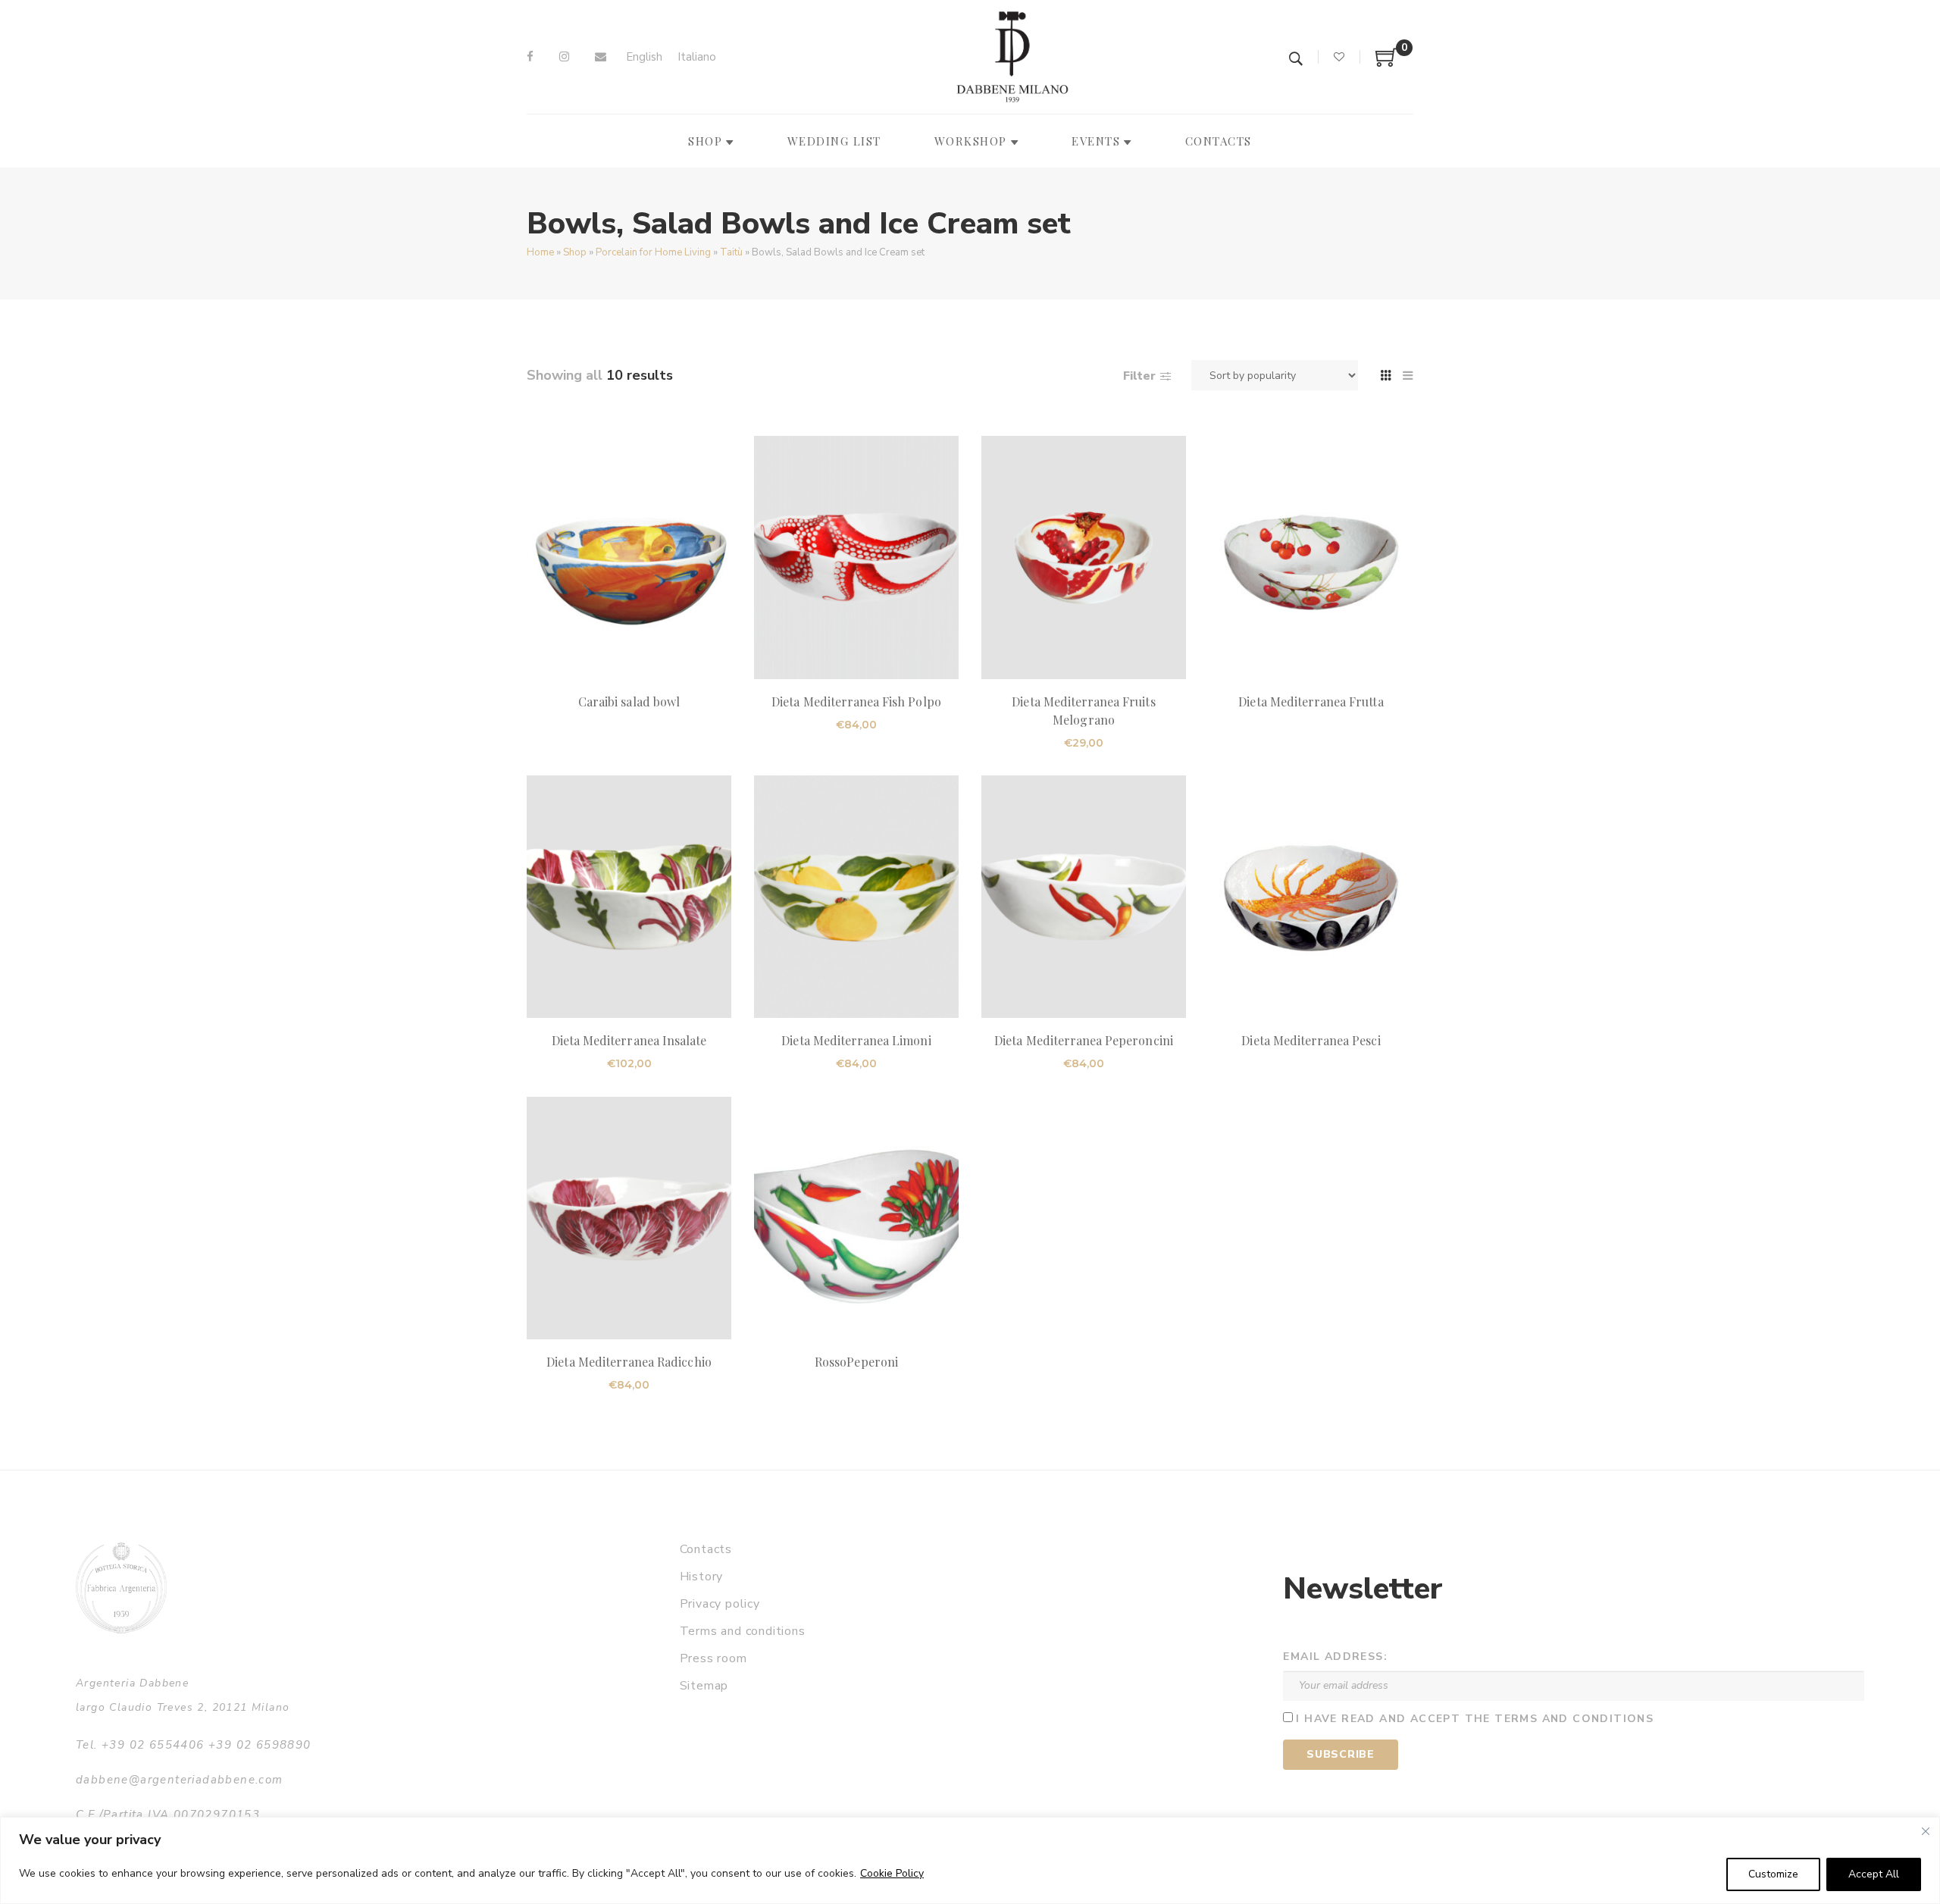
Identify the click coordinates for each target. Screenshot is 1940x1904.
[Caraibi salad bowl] (629, 557)
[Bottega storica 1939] (121, 1588)
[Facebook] (530, 57)
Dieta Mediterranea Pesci (1311, 1040)
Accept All (1874, 1874)
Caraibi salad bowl (629, 701)
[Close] (1926, 1831)
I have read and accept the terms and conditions (1475, 1719)
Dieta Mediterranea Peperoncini (1083, 1040)
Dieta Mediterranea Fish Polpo (856, 701)
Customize (1773, 1874)
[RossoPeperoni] (856, 1218)
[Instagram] (564, 57)
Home (540, 252)
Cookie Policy (892, 1873)
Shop (575, 252)
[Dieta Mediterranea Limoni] (856, 897)
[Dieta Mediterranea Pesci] (1311, 897)
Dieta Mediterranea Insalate (629, 1040)
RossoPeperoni (856, 1362)
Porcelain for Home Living (653, 252)
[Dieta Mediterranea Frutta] (1311, 557)
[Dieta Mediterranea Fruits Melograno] (1084, 557)
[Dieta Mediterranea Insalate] (629, 897)
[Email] (601, 57)
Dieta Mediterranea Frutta (1311, 701)
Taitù (731, 252)
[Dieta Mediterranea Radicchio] (629, 1218)
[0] (1387, 63)
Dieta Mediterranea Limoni (856, 1040)
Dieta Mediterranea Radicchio (629, 1362)
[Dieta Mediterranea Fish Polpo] (856, 557)
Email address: (1335, 1657)
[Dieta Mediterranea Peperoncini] (1084, 897)
